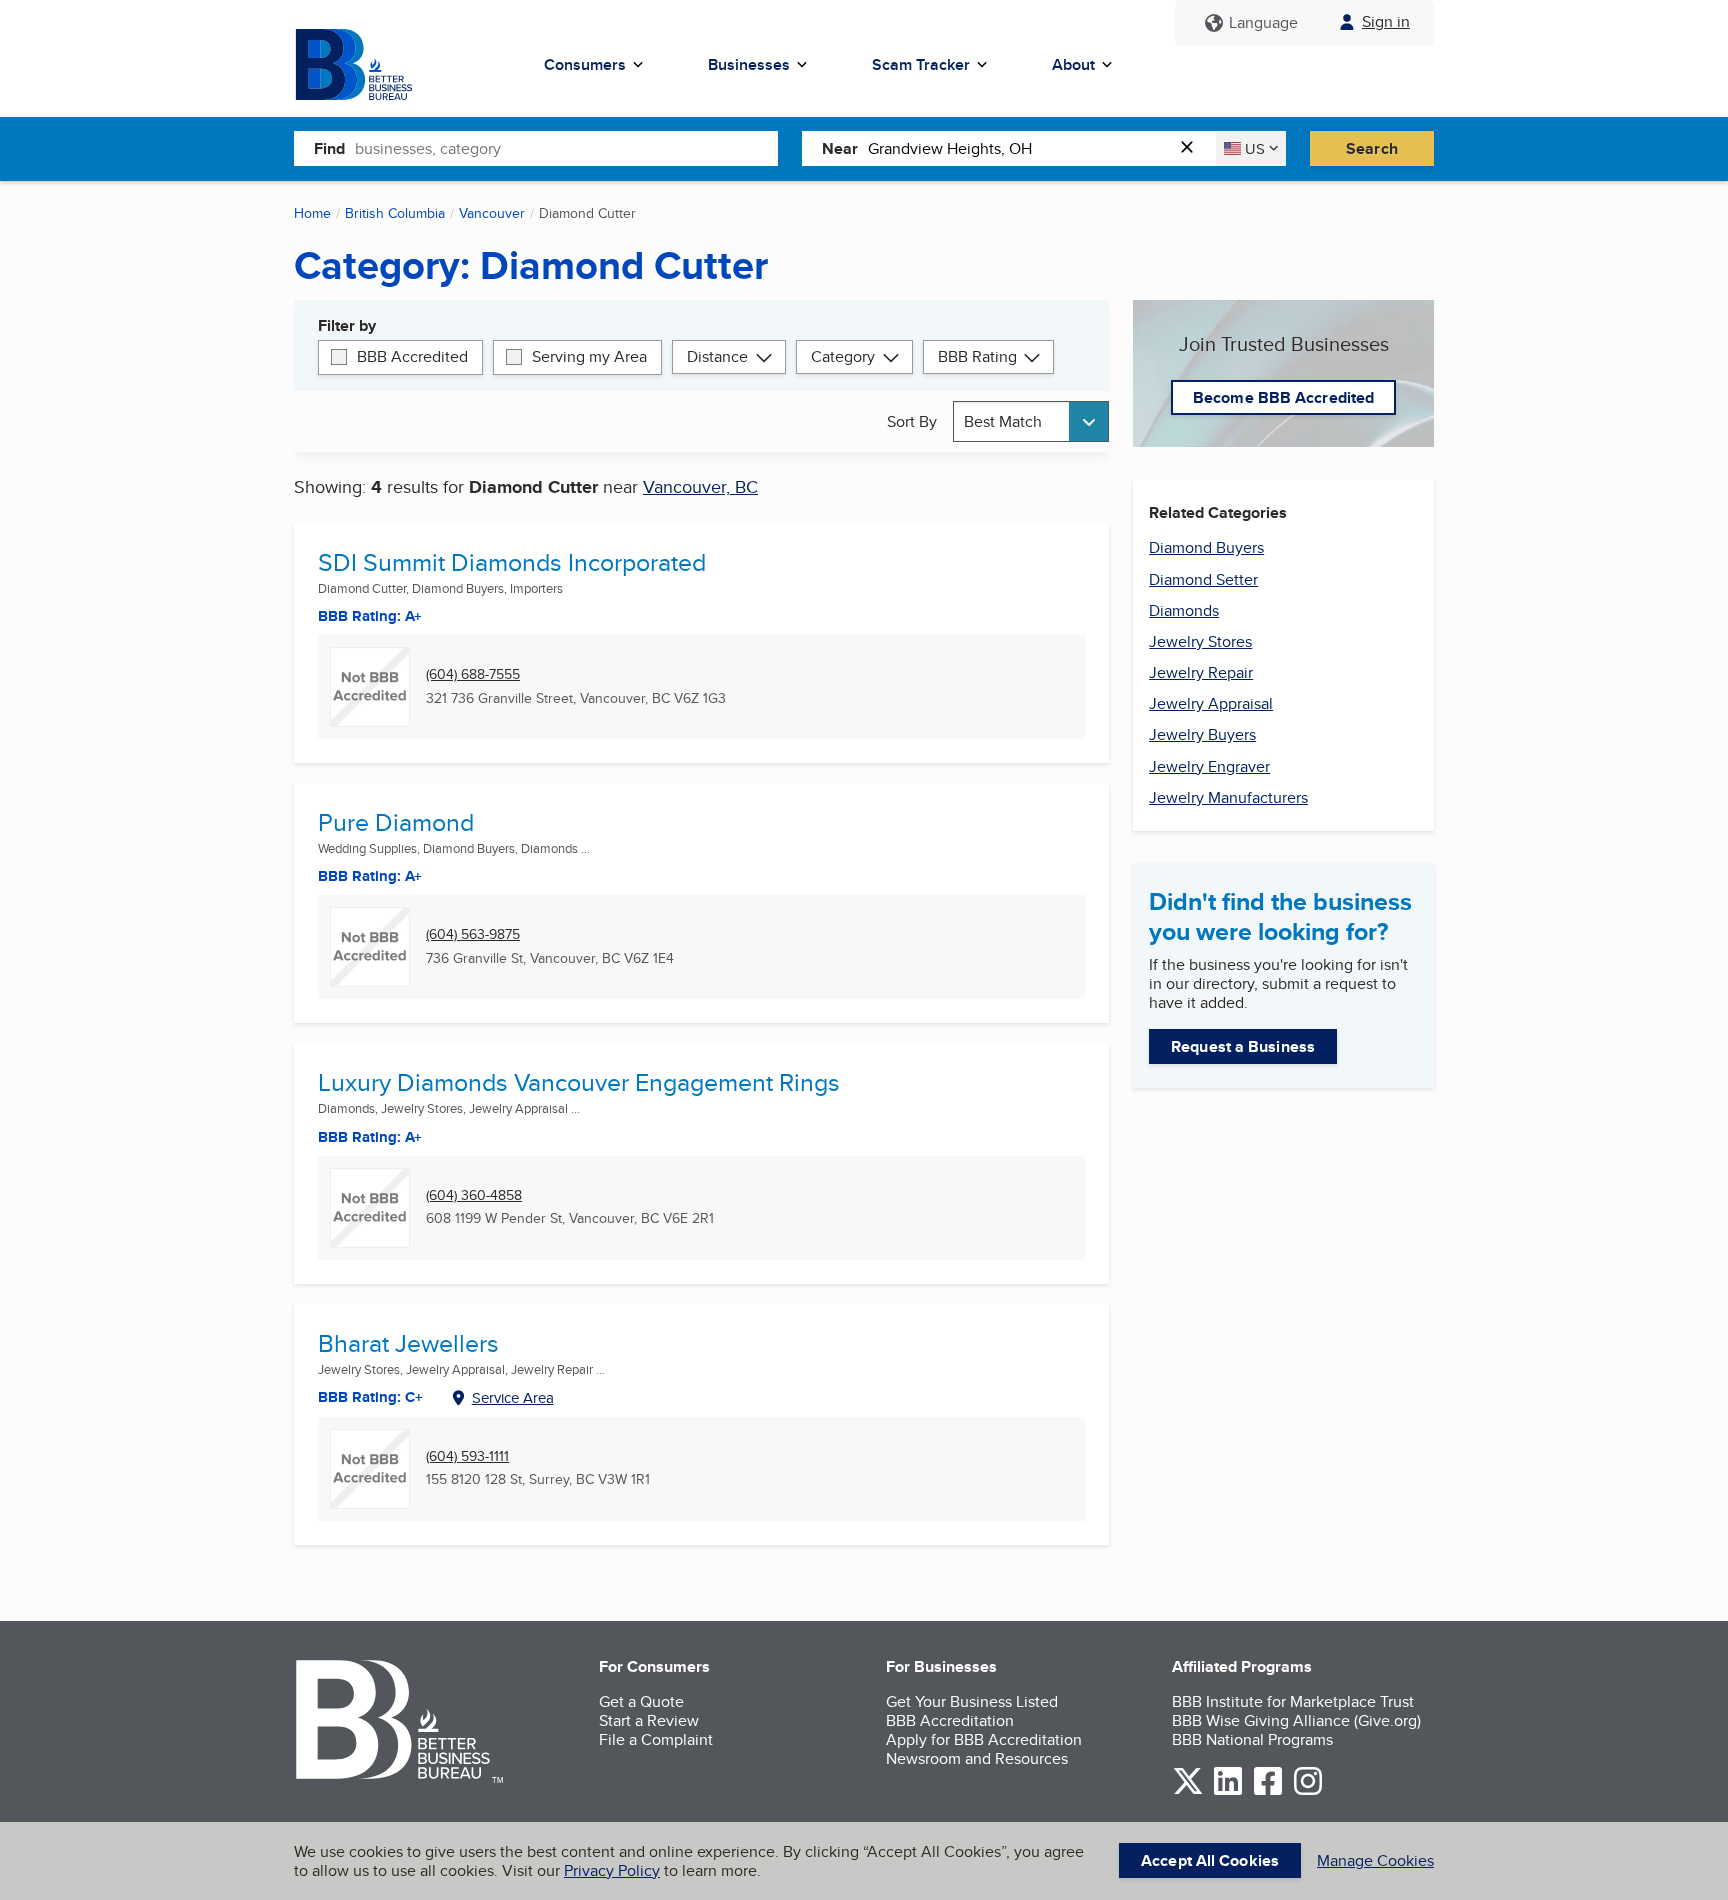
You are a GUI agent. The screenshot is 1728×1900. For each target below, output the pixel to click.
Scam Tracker (921, 64)
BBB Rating (977, 356)
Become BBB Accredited (1283, 397)
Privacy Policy (612, 1870)
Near (840, 148)
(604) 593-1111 (467, 1456)
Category (843, 356)
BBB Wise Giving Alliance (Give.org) (1296, 1720)
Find (329, 148)
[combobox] (566, 148)
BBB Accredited (412, 356)
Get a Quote (641, 1701)
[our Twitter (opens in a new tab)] (1188, 1791)
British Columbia (395, 213)
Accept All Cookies (1210, 1860)
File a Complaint (656, 1739)
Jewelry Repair (1201, 672)
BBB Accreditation (950, 1720)
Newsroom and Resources (977, 1758)
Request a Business (1243, 1046)
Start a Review (649, 1720)
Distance (717, 356)
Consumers (585, 64)
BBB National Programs (1252, 1739)
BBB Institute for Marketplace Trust (1293, 1701)
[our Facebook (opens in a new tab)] (1268, 1791)
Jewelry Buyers (1202, 734)
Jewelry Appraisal (1211, 703)
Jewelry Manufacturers (1228, 797)
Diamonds (1184, 610)
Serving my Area (589, 356)
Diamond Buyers (1206, 547)
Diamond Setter (1203, 579)
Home (312, 213)
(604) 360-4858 (474, 1195)
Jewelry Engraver (1209, 766)
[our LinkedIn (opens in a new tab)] (1228, 1791)
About (1073, 64)
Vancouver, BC (700, 486)
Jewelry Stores (1200, 641)
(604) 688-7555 (473, 674)
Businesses (749, 64)
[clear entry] (1193, 148)
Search (1372, 148)
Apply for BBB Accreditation (984, 1739)
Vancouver (492, 213)
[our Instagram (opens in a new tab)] (1308, 1791)
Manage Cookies (1375, 1860)
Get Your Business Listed (972, 1701)
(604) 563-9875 (473, 934)
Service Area (513, 1397)
